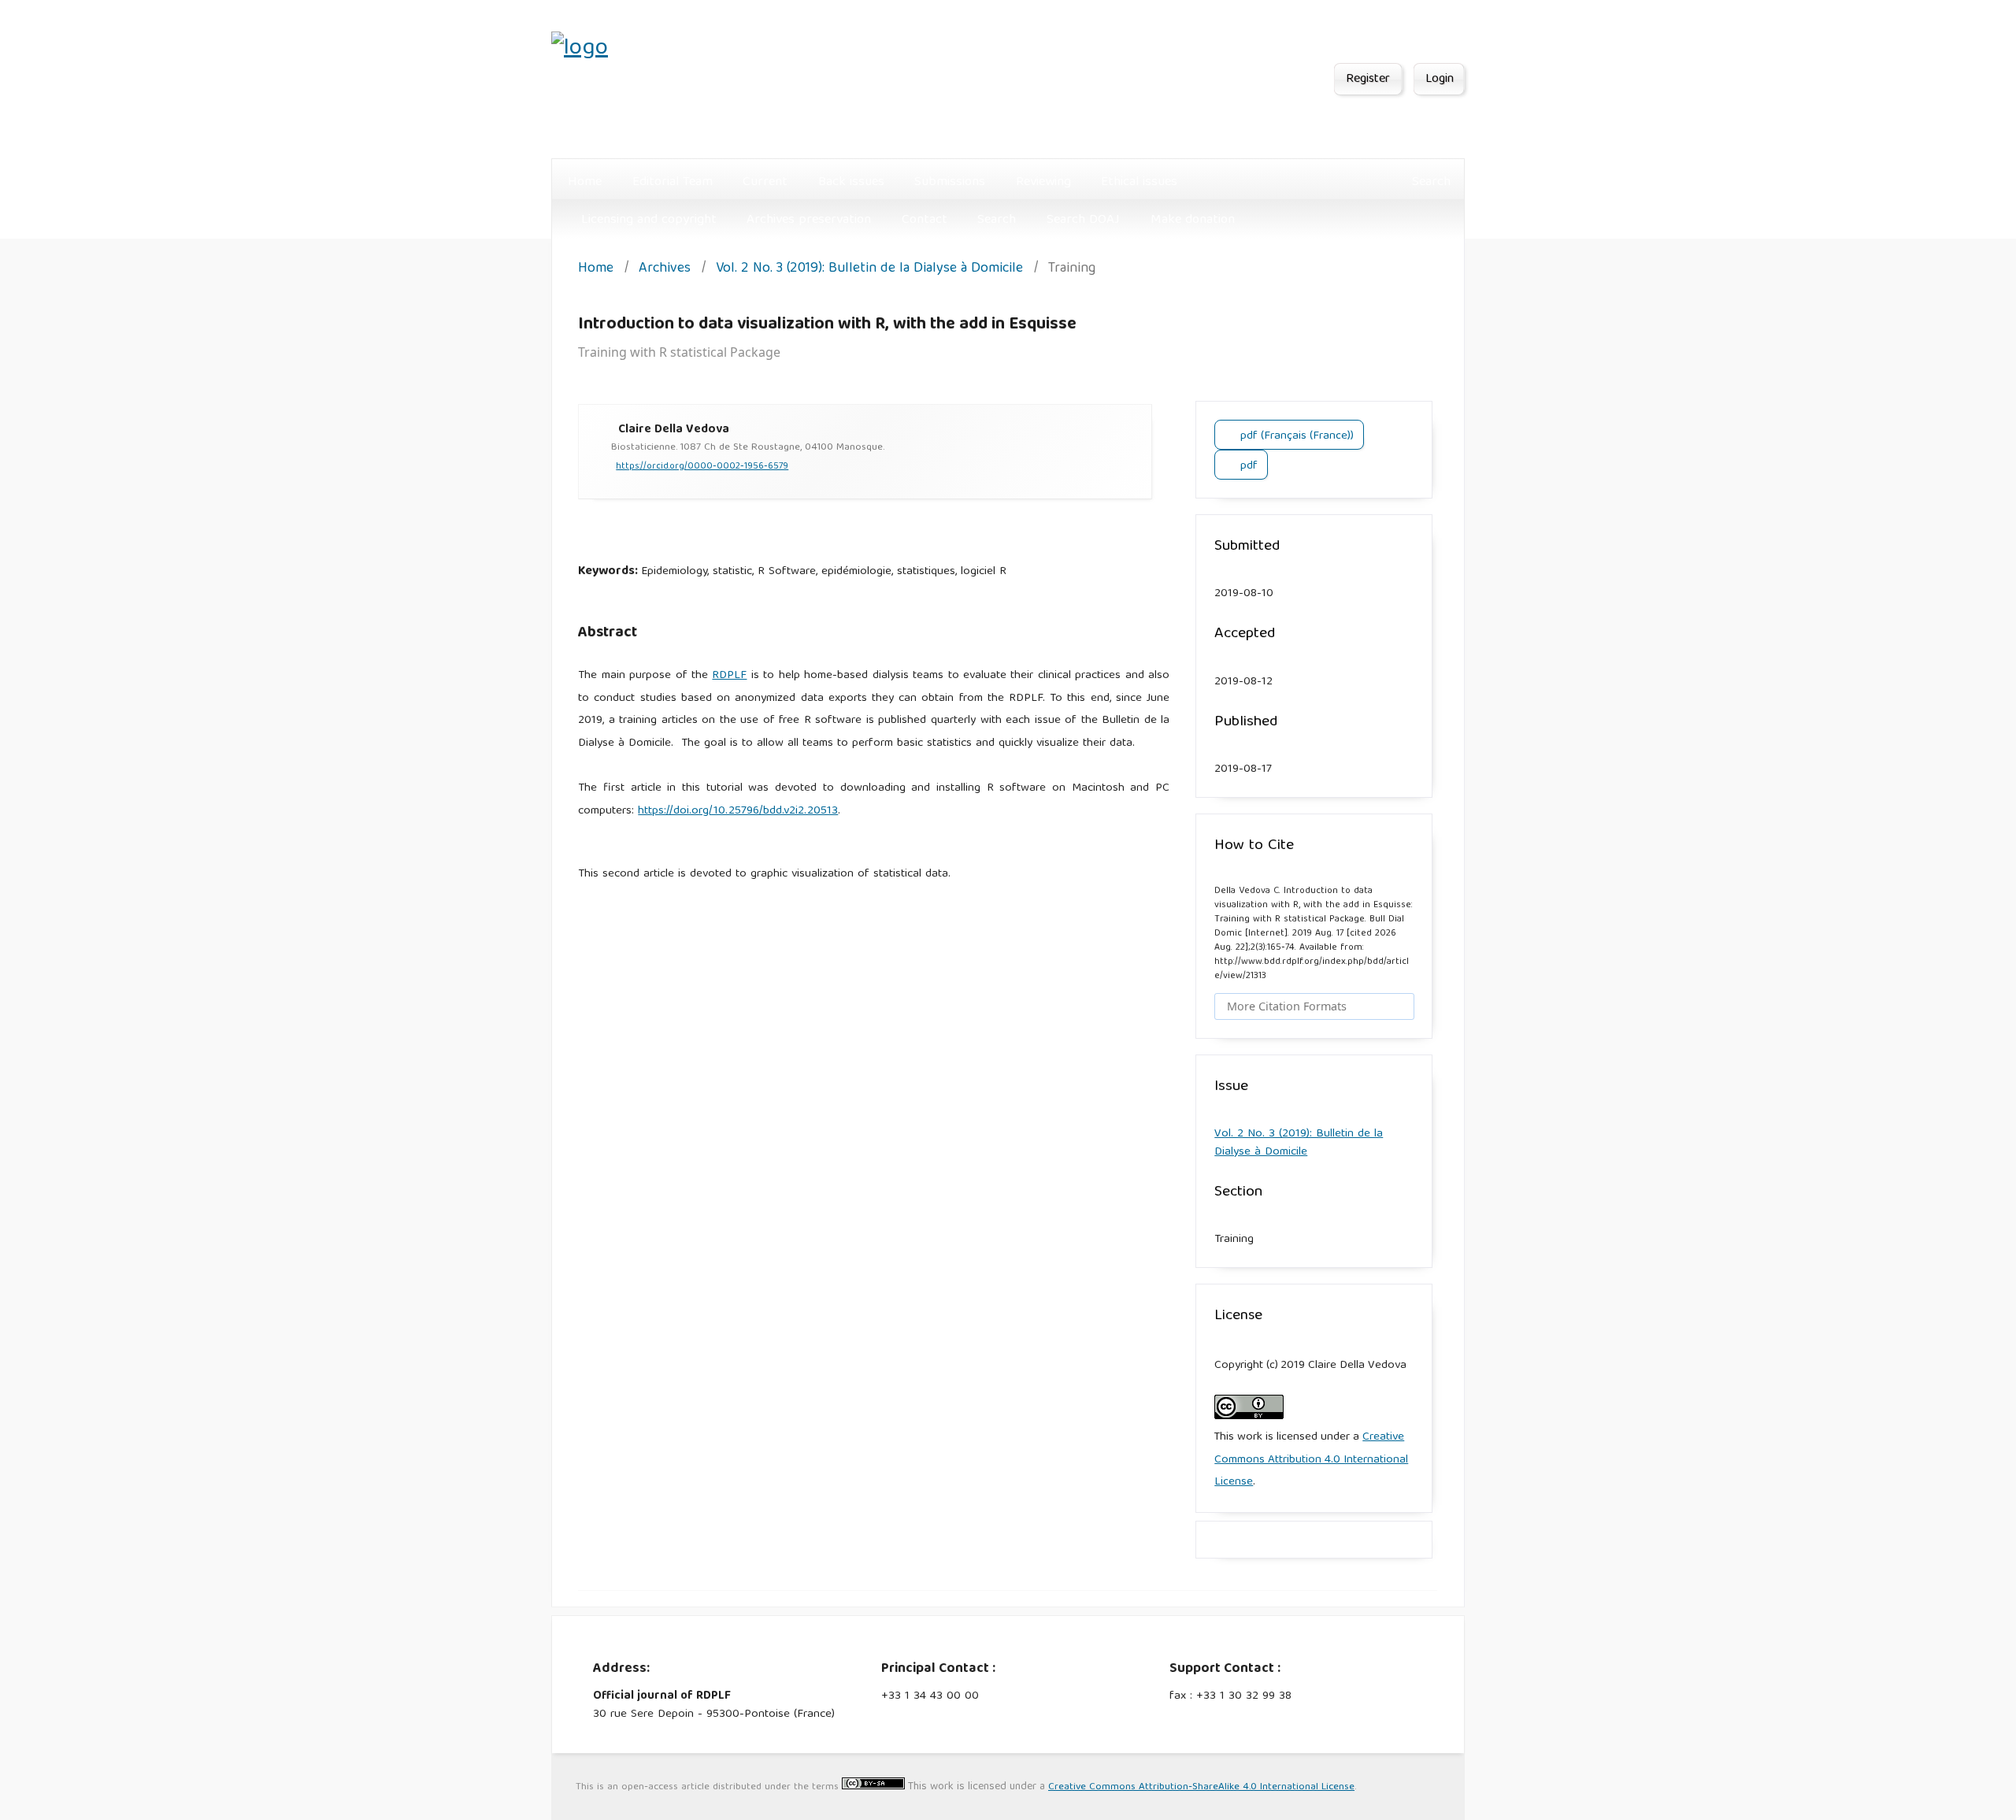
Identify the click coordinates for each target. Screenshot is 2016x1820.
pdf (1247, 466)
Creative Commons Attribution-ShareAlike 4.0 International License (1201, 1787)
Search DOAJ (1083, 220)
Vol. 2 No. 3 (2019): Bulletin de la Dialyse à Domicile (869, 270)
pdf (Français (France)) (1295, 436)
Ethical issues (1139, 182)
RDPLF (729, 676)
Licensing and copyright (649, 220)
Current (765, 182)
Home (585, 182)
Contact (925, 220)
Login (1440, 80)
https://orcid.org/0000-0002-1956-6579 (702, 467)
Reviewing (1043, 182)
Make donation (1193, 220)
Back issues (851, 182)
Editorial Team (673, 182)
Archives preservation (809, 220)
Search (997, 220)
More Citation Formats (1287, 1006)
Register (1368, 80)
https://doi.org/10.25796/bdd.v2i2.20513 (738, 811)
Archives (665, 270)
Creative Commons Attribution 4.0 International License (1311, 1460)
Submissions (950, 182)
